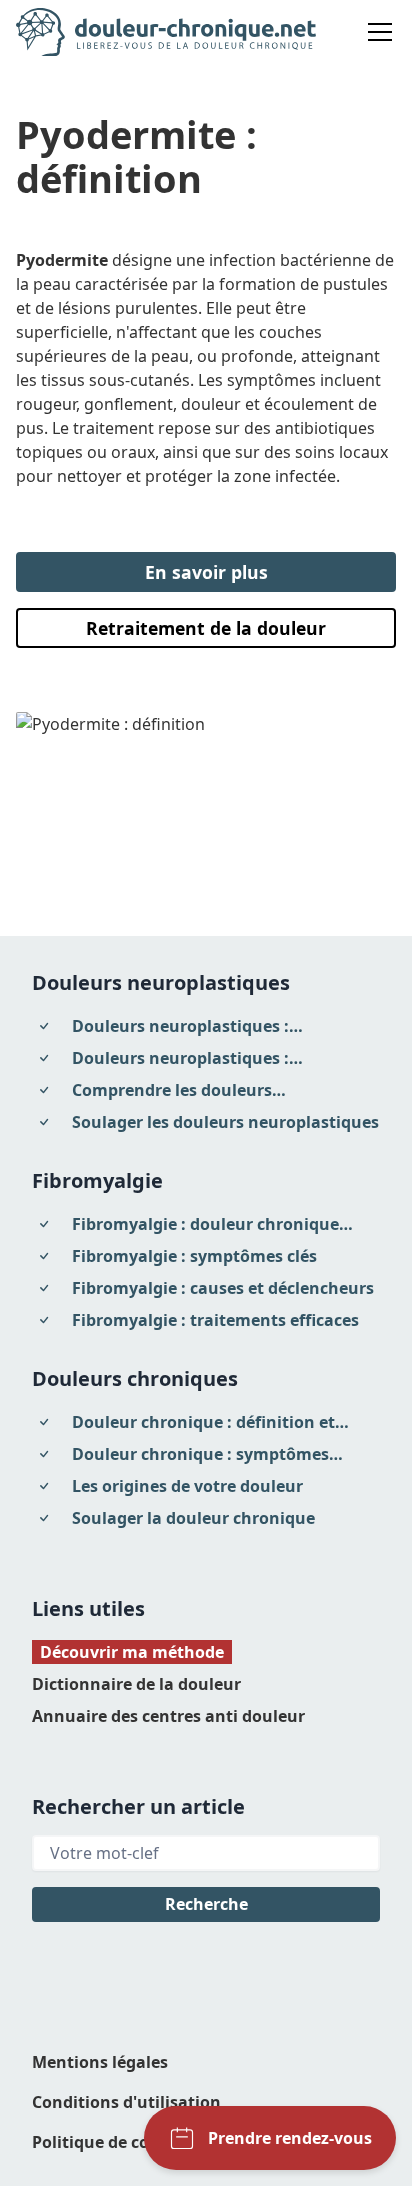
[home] (166, 32)
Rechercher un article (138, 1806)
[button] (376, 32)
